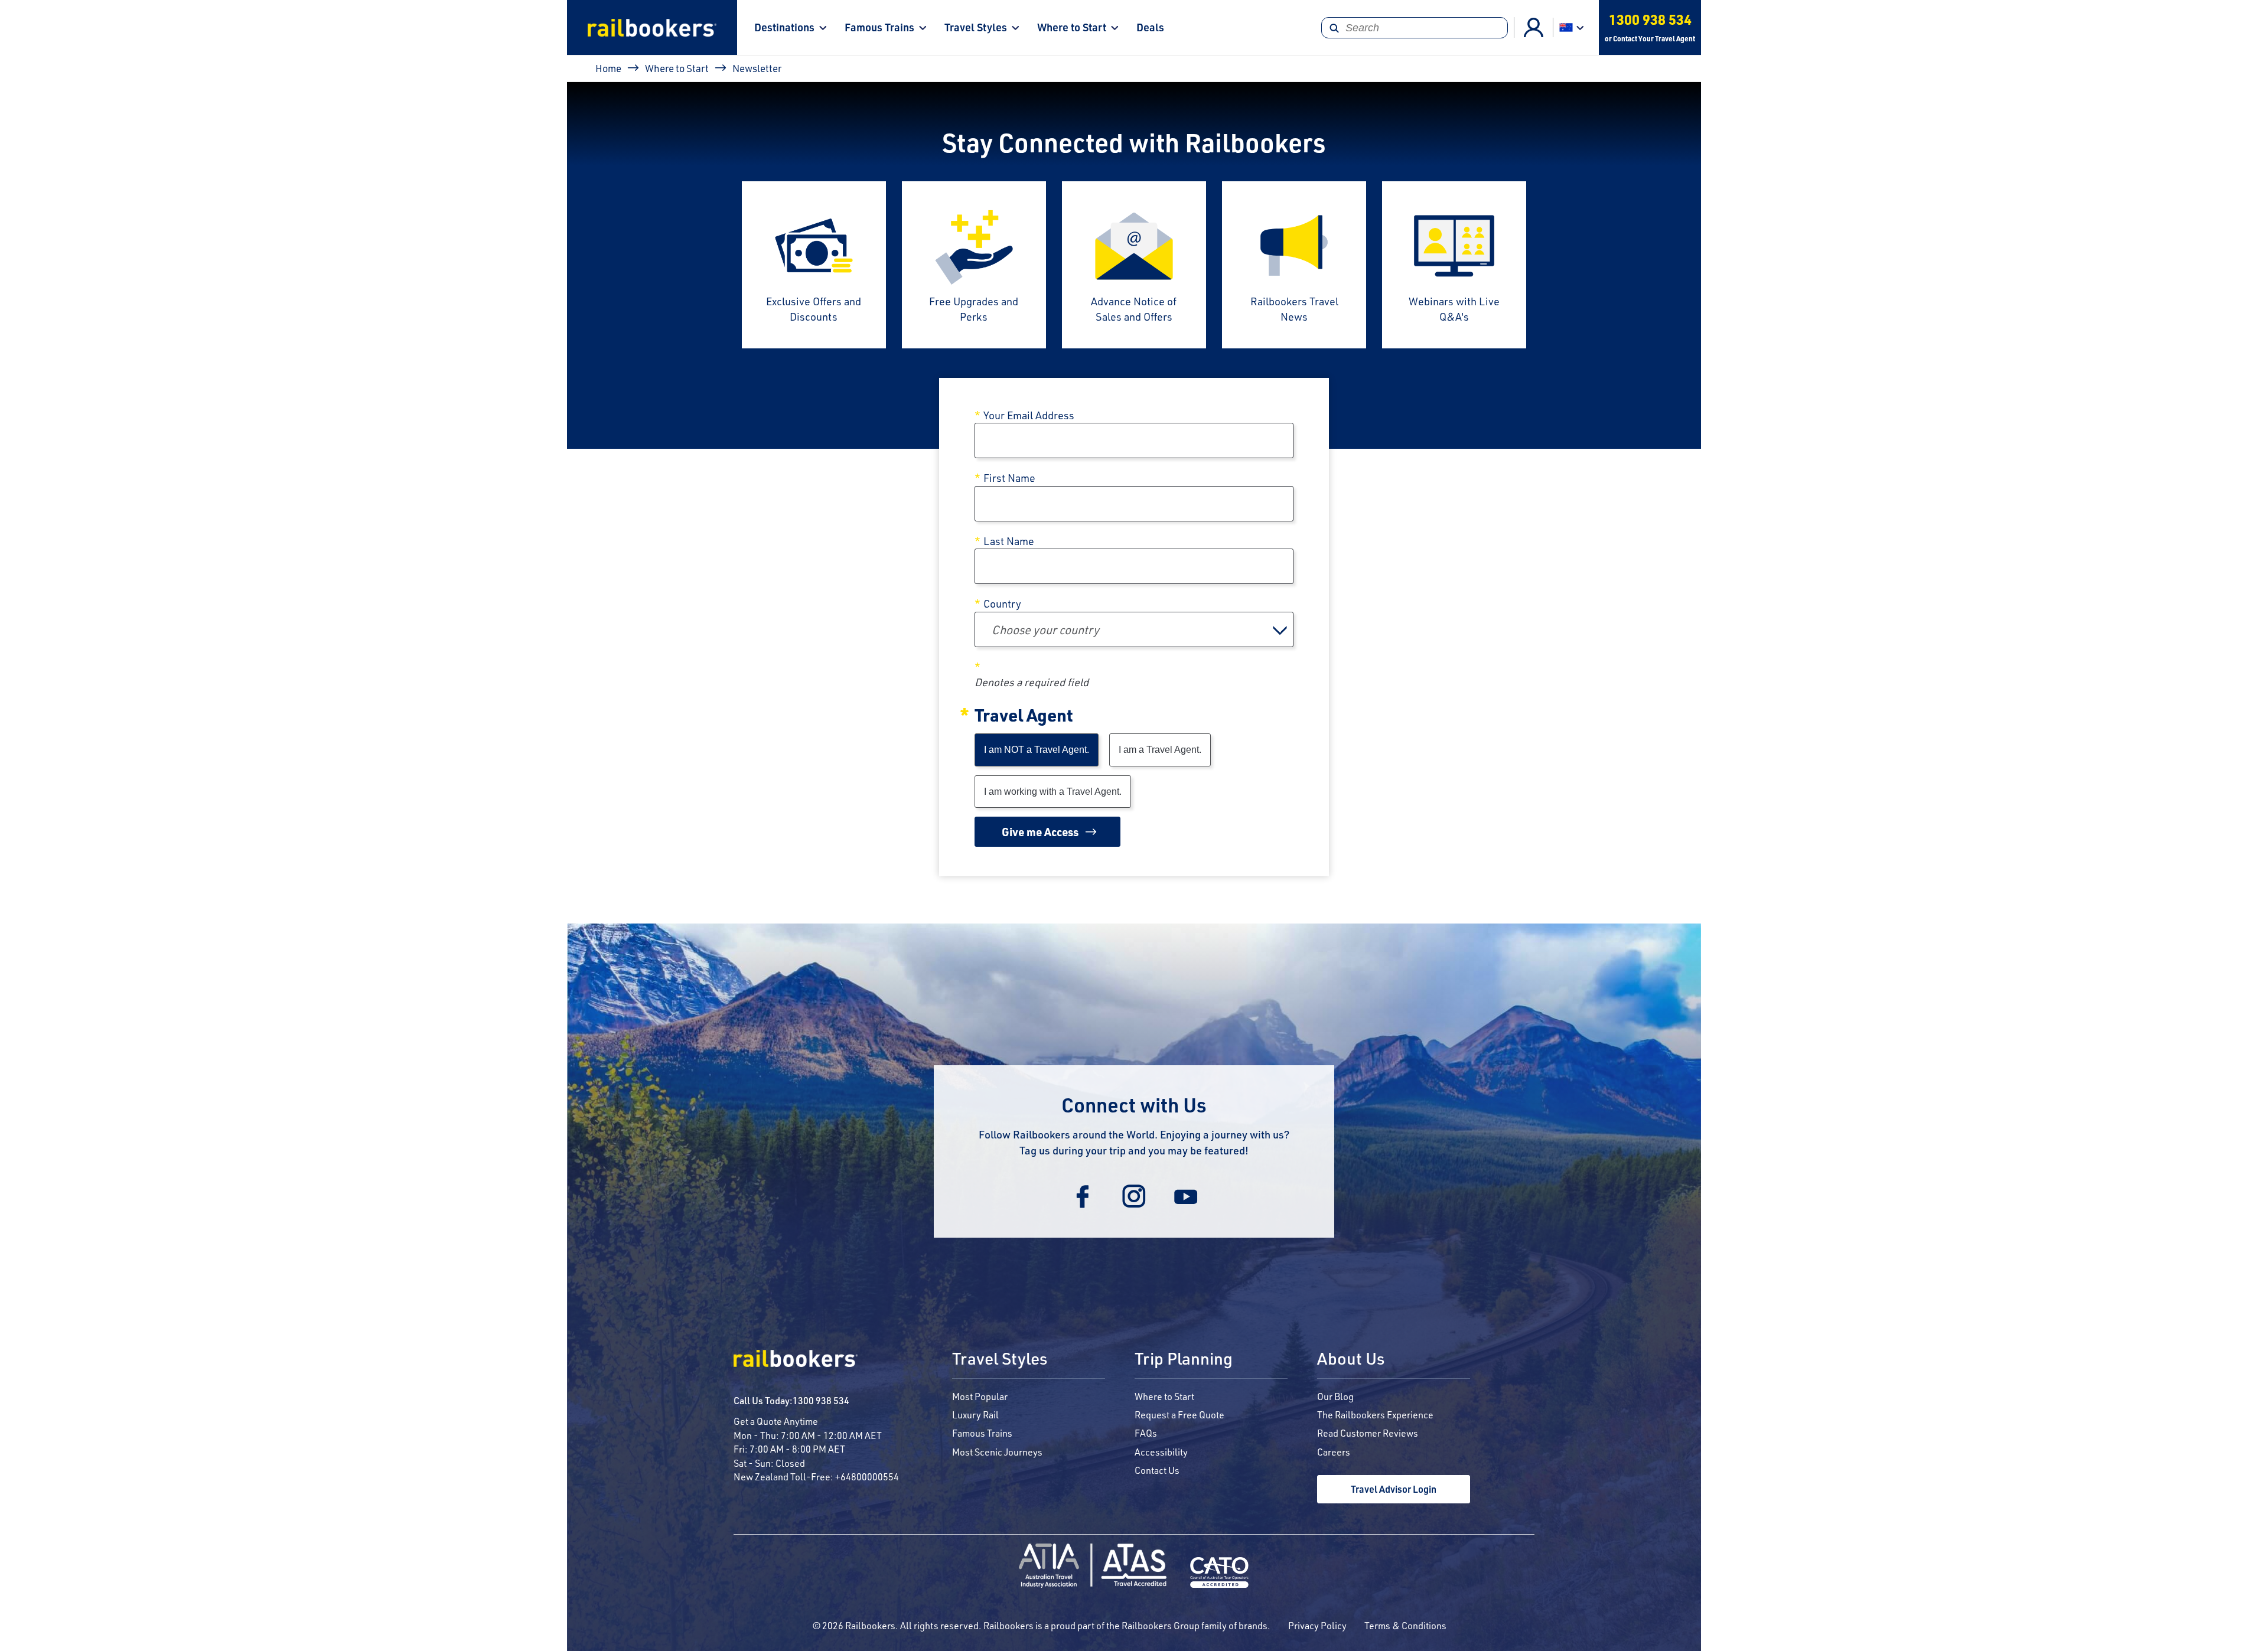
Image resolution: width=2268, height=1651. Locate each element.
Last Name (1009, 541)
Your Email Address (1029, 415)
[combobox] (1134, 629)
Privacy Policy (1317, 1625)
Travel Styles (976, 27)
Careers (1334, 1452)
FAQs (1146, 1433)
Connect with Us (1134, 1105)
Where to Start (1072, 27)
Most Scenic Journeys (997, 1452)
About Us (1351, 1359)
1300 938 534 (821, 1400)
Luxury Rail (975, 1415)
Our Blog (1335, 1396)
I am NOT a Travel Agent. (1037, 750)
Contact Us (1157, 1470)
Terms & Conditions (1405, 1625)
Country (1002, 603)
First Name (1009, 478)
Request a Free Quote (1179, 1415)
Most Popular (980, 1396)
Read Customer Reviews (1368, 1433)
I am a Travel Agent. (1160, 750)
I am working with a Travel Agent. (1053, 792)
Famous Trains (879, 27)
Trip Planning (1184, 1359)
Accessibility (1161, 1452)
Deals (1150, 27)
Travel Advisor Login (1394, 1489)
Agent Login (1534, 27)
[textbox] (1134, 629)
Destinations (784, 27)
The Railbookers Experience (1375, 1415)
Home (608, 68)
